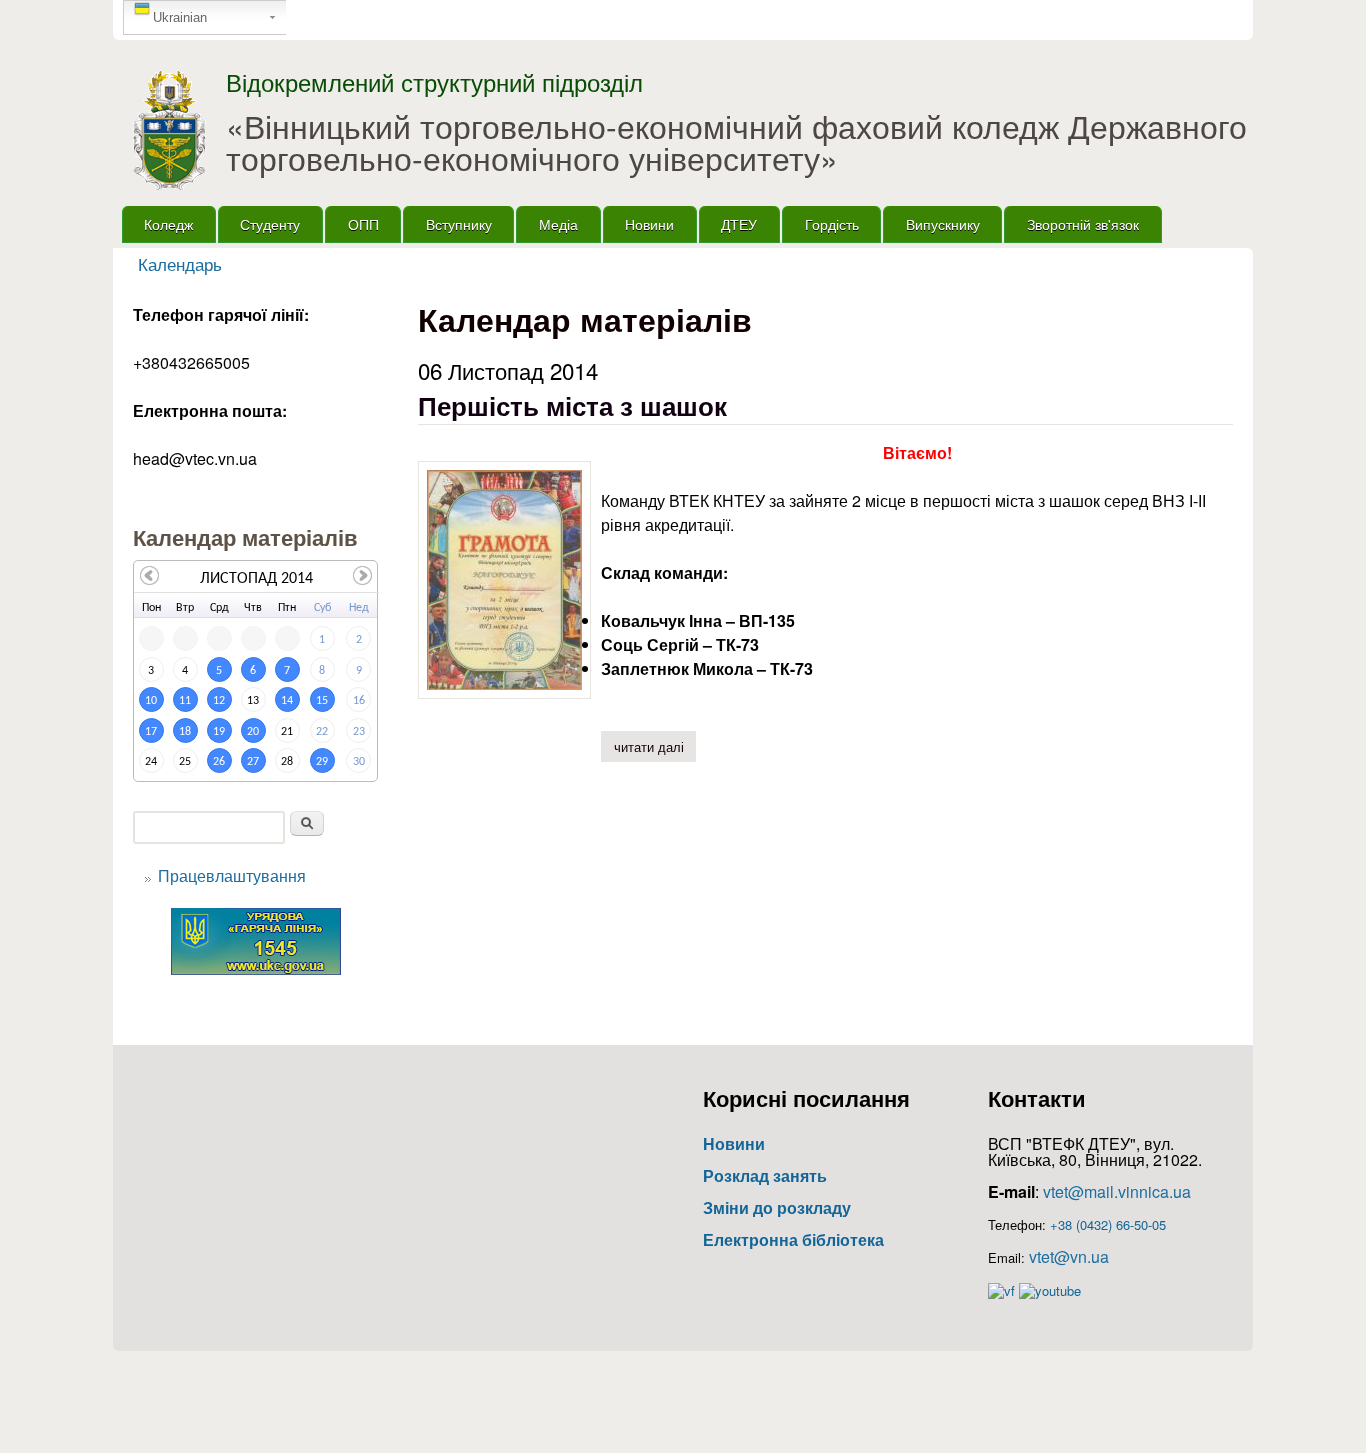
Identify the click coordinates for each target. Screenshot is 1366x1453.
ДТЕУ (739, 223)
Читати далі (655, 746)
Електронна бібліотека (793, 1239)
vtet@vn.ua (1069, 1256)
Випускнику (943, 223)
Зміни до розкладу (777, 1207)
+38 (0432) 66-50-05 (1108, 1224)
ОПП (363, 223)
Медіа (558, 223)
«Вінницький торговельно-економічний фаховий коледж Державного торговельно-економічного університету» (736, 141)
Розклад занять (765, 1175)
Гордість (832, 223)
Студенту (270, 223)
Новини (649, 223)
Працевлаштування (232, 875)
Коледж (168, 223)
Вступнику (459, 223)
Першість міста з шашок (572, 405)
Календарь (180, 264)
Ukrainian (180, 17)
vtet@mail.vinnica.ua (1117, 1191)
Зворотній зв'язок (1083, 223)
